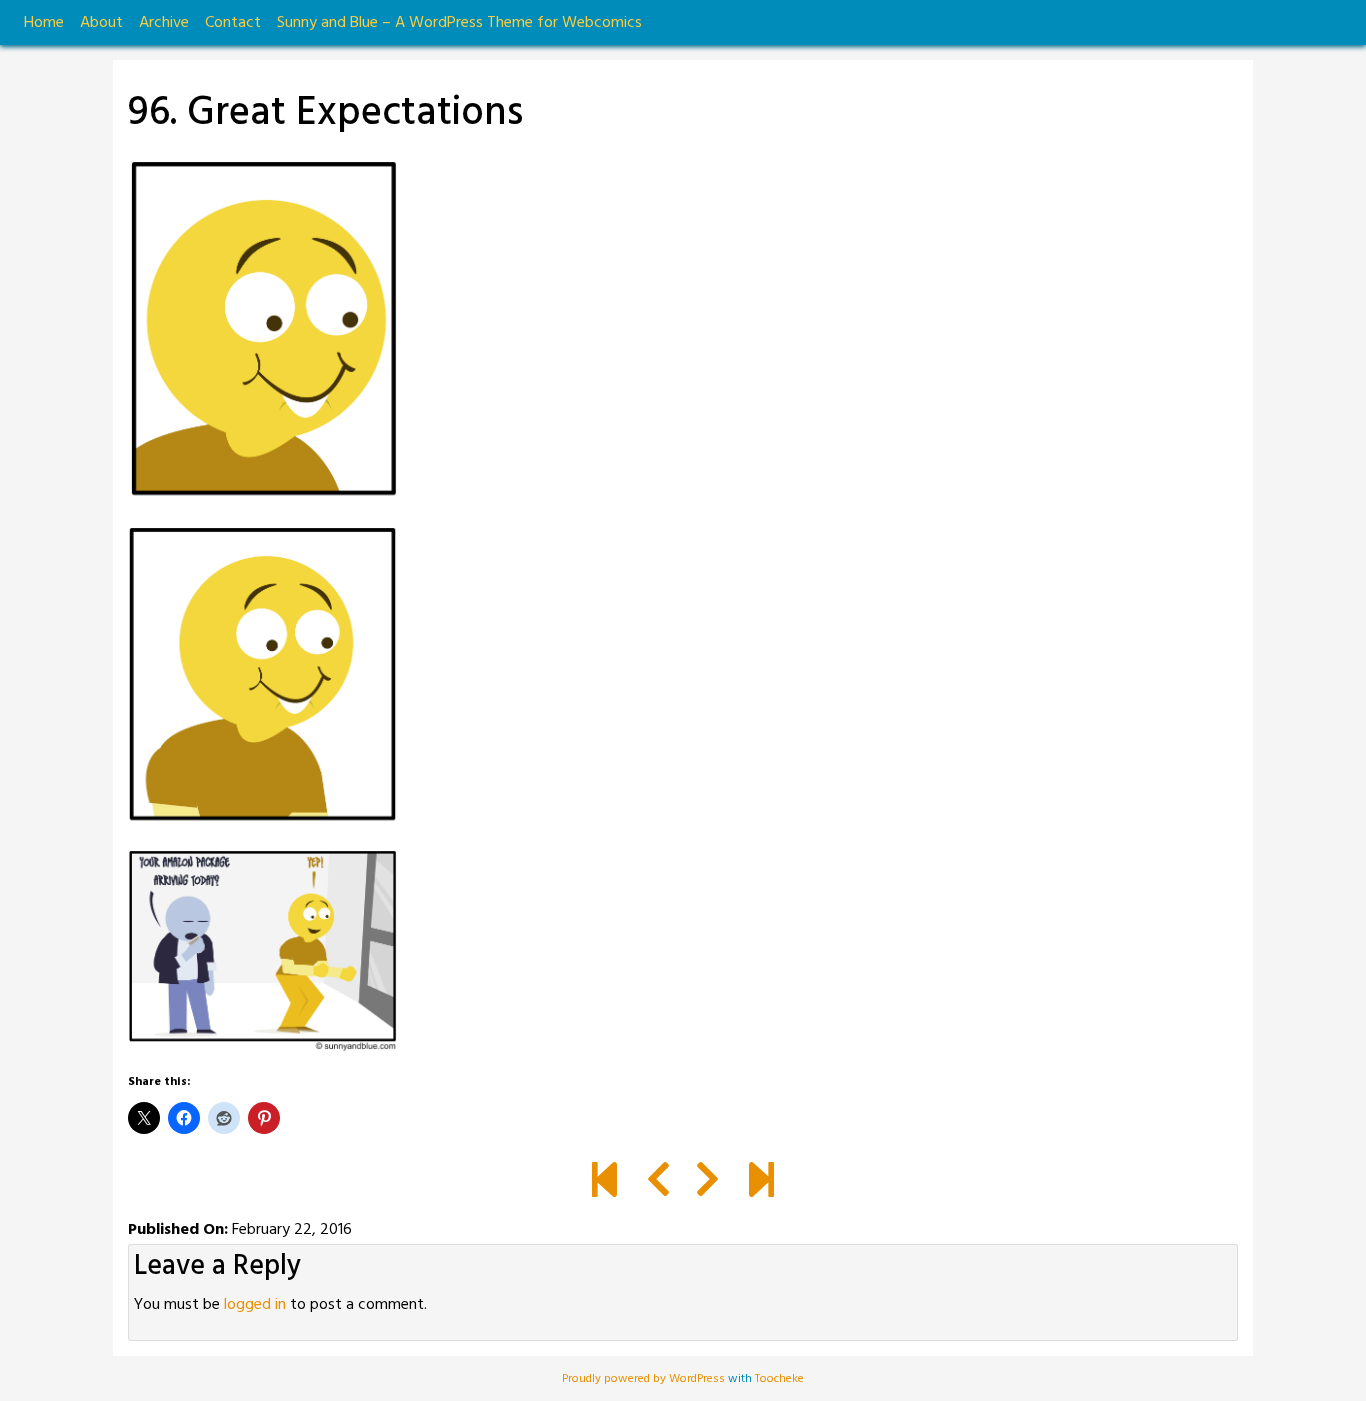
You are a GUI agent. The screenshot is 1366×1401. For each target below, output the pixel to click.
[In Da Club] (761, 1183)
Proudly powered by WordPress (645, 1379)
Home (44, 23)
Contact (233, 23)
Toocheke (779, 1379)
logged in (255, 1305)
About (101, 23)
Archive (164, 23)
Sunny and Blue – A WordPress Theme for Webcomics (459, 23)
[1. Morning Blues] (604, 1183)
